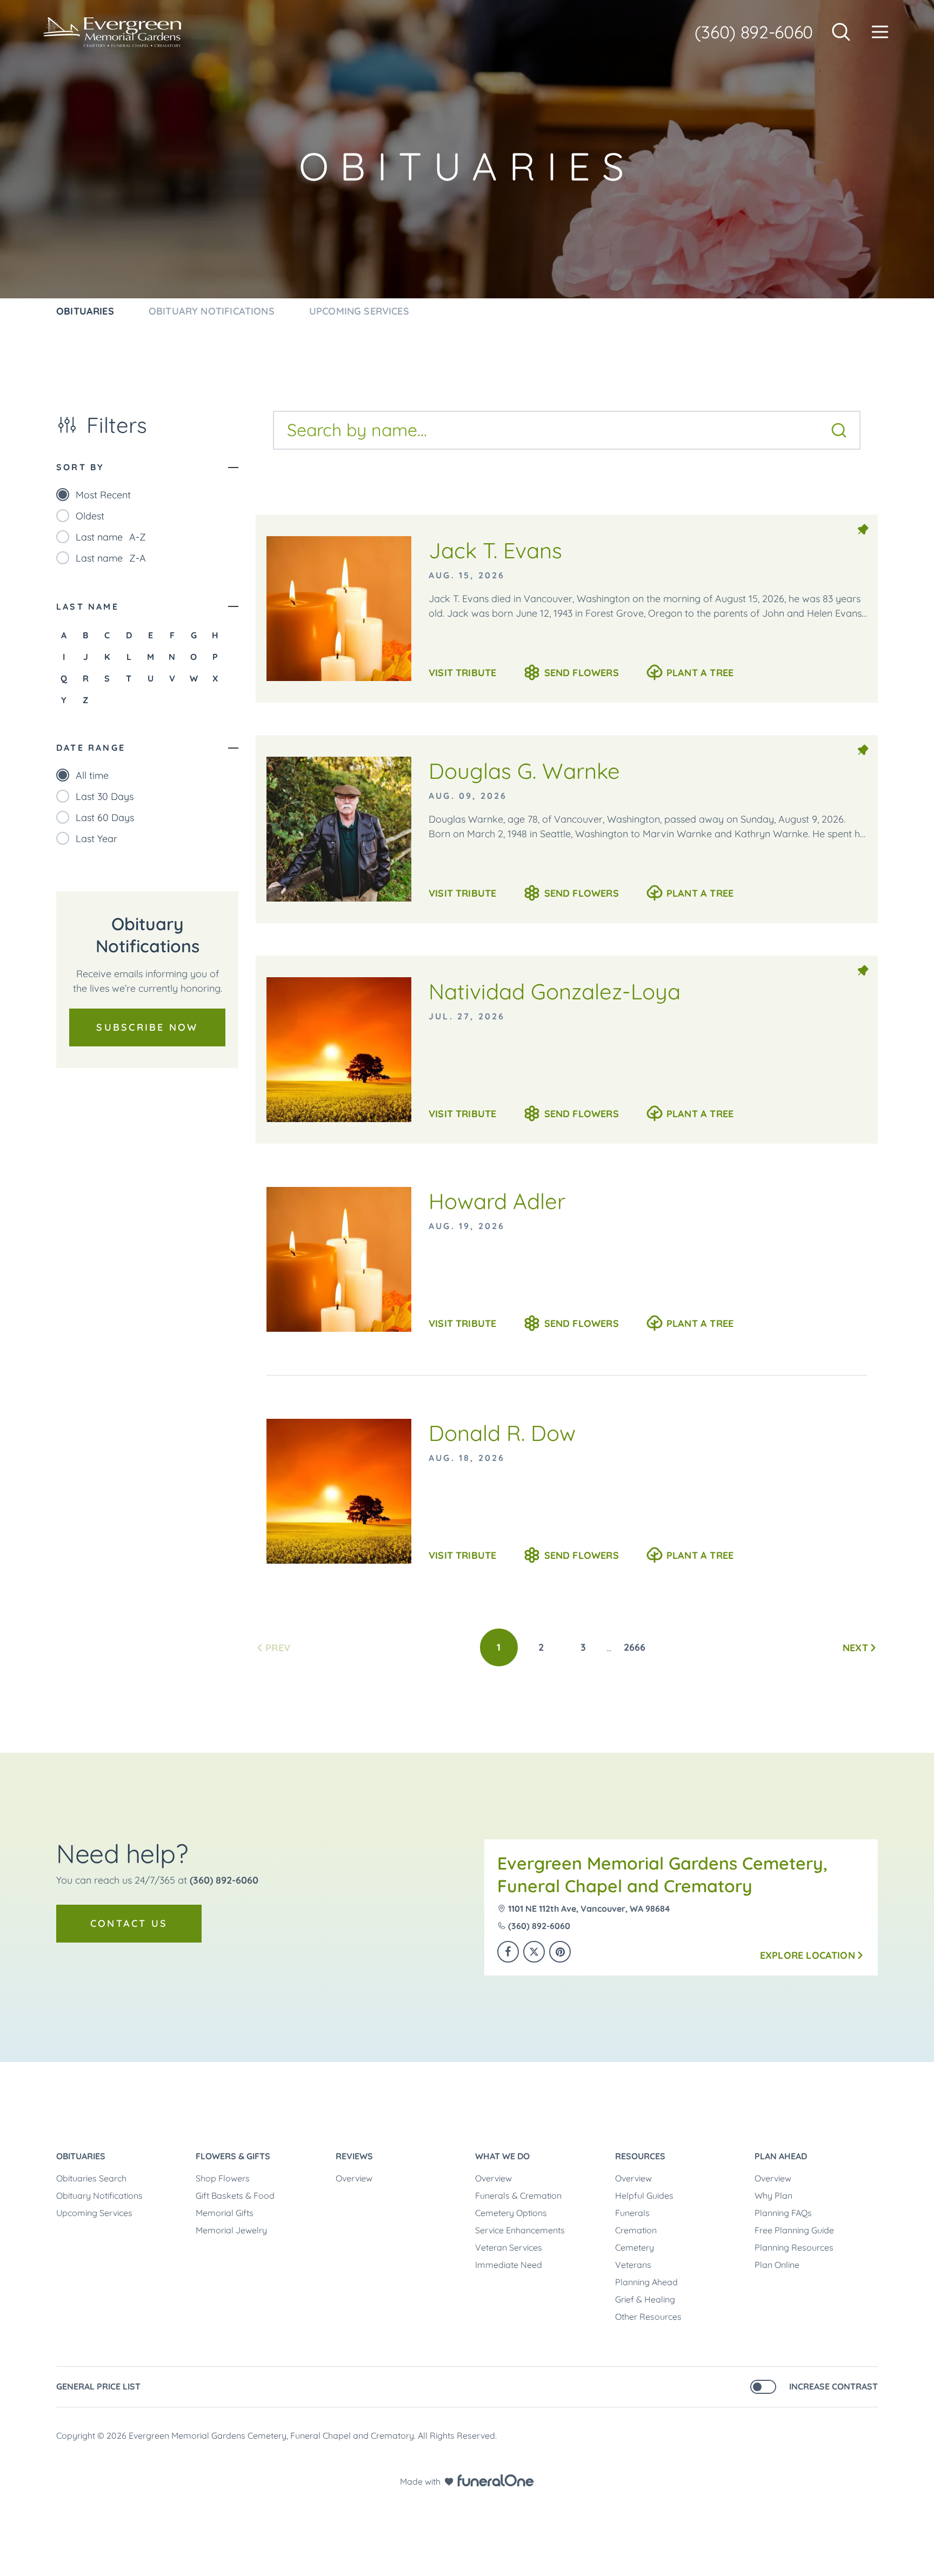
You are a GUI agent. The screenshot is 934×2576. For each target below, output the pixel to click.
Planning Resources (794, 2247)
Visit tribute (462, 673)
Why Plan (773, 2195)
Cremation (636, 2230)
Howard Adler (497, 1201)
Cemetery (635, 2247)
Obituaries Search (91, 2178)
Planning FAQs (783, 2213)
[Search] (839, 430)
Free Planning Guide (794, 2230)
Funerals (632, 2213)
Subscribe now (147, 1027)
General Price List (98, 2386)
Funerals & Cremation (518, 2195)
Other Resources (648, 2317)
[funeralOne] (496, 2480)
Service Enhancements (520, 2230)
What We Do (502, 2156)
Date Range (91, 748)
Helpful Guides (644, 2195)
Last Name (88, 606)
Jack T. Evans (495, 550)
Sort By (80, 467)
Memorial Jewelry (231, 2230)
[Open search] (841, 32)
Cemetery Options (511, 2213)
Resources (640, 2156)
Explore (808, 1955)
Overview (354, 2178)
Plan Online (777, 2265)
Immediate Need (509, 2265)
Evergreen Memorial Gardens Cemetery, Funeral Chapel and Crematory (662, 1874)
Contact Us (129, 1923)
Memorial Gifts (225, 2213)
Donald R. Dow (502, 1433)
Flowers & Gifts (233, 2156)
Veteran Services (509, 2247)
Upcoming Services (94, 2213)
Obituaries (81, 2156)
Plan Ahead (781, 2156)
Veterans (633, 2265)
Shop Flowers (223, 2178)
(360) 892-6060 (754, 32)
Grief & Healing (645, 2299)
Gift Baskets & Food (235, 2195)
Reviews (354, 2156)
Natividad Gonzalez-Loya (555, 991)
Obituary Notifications (99, 2195)
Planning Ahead (646, 2282)
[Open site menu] (880, 32)
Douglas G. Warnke (524, 771)
